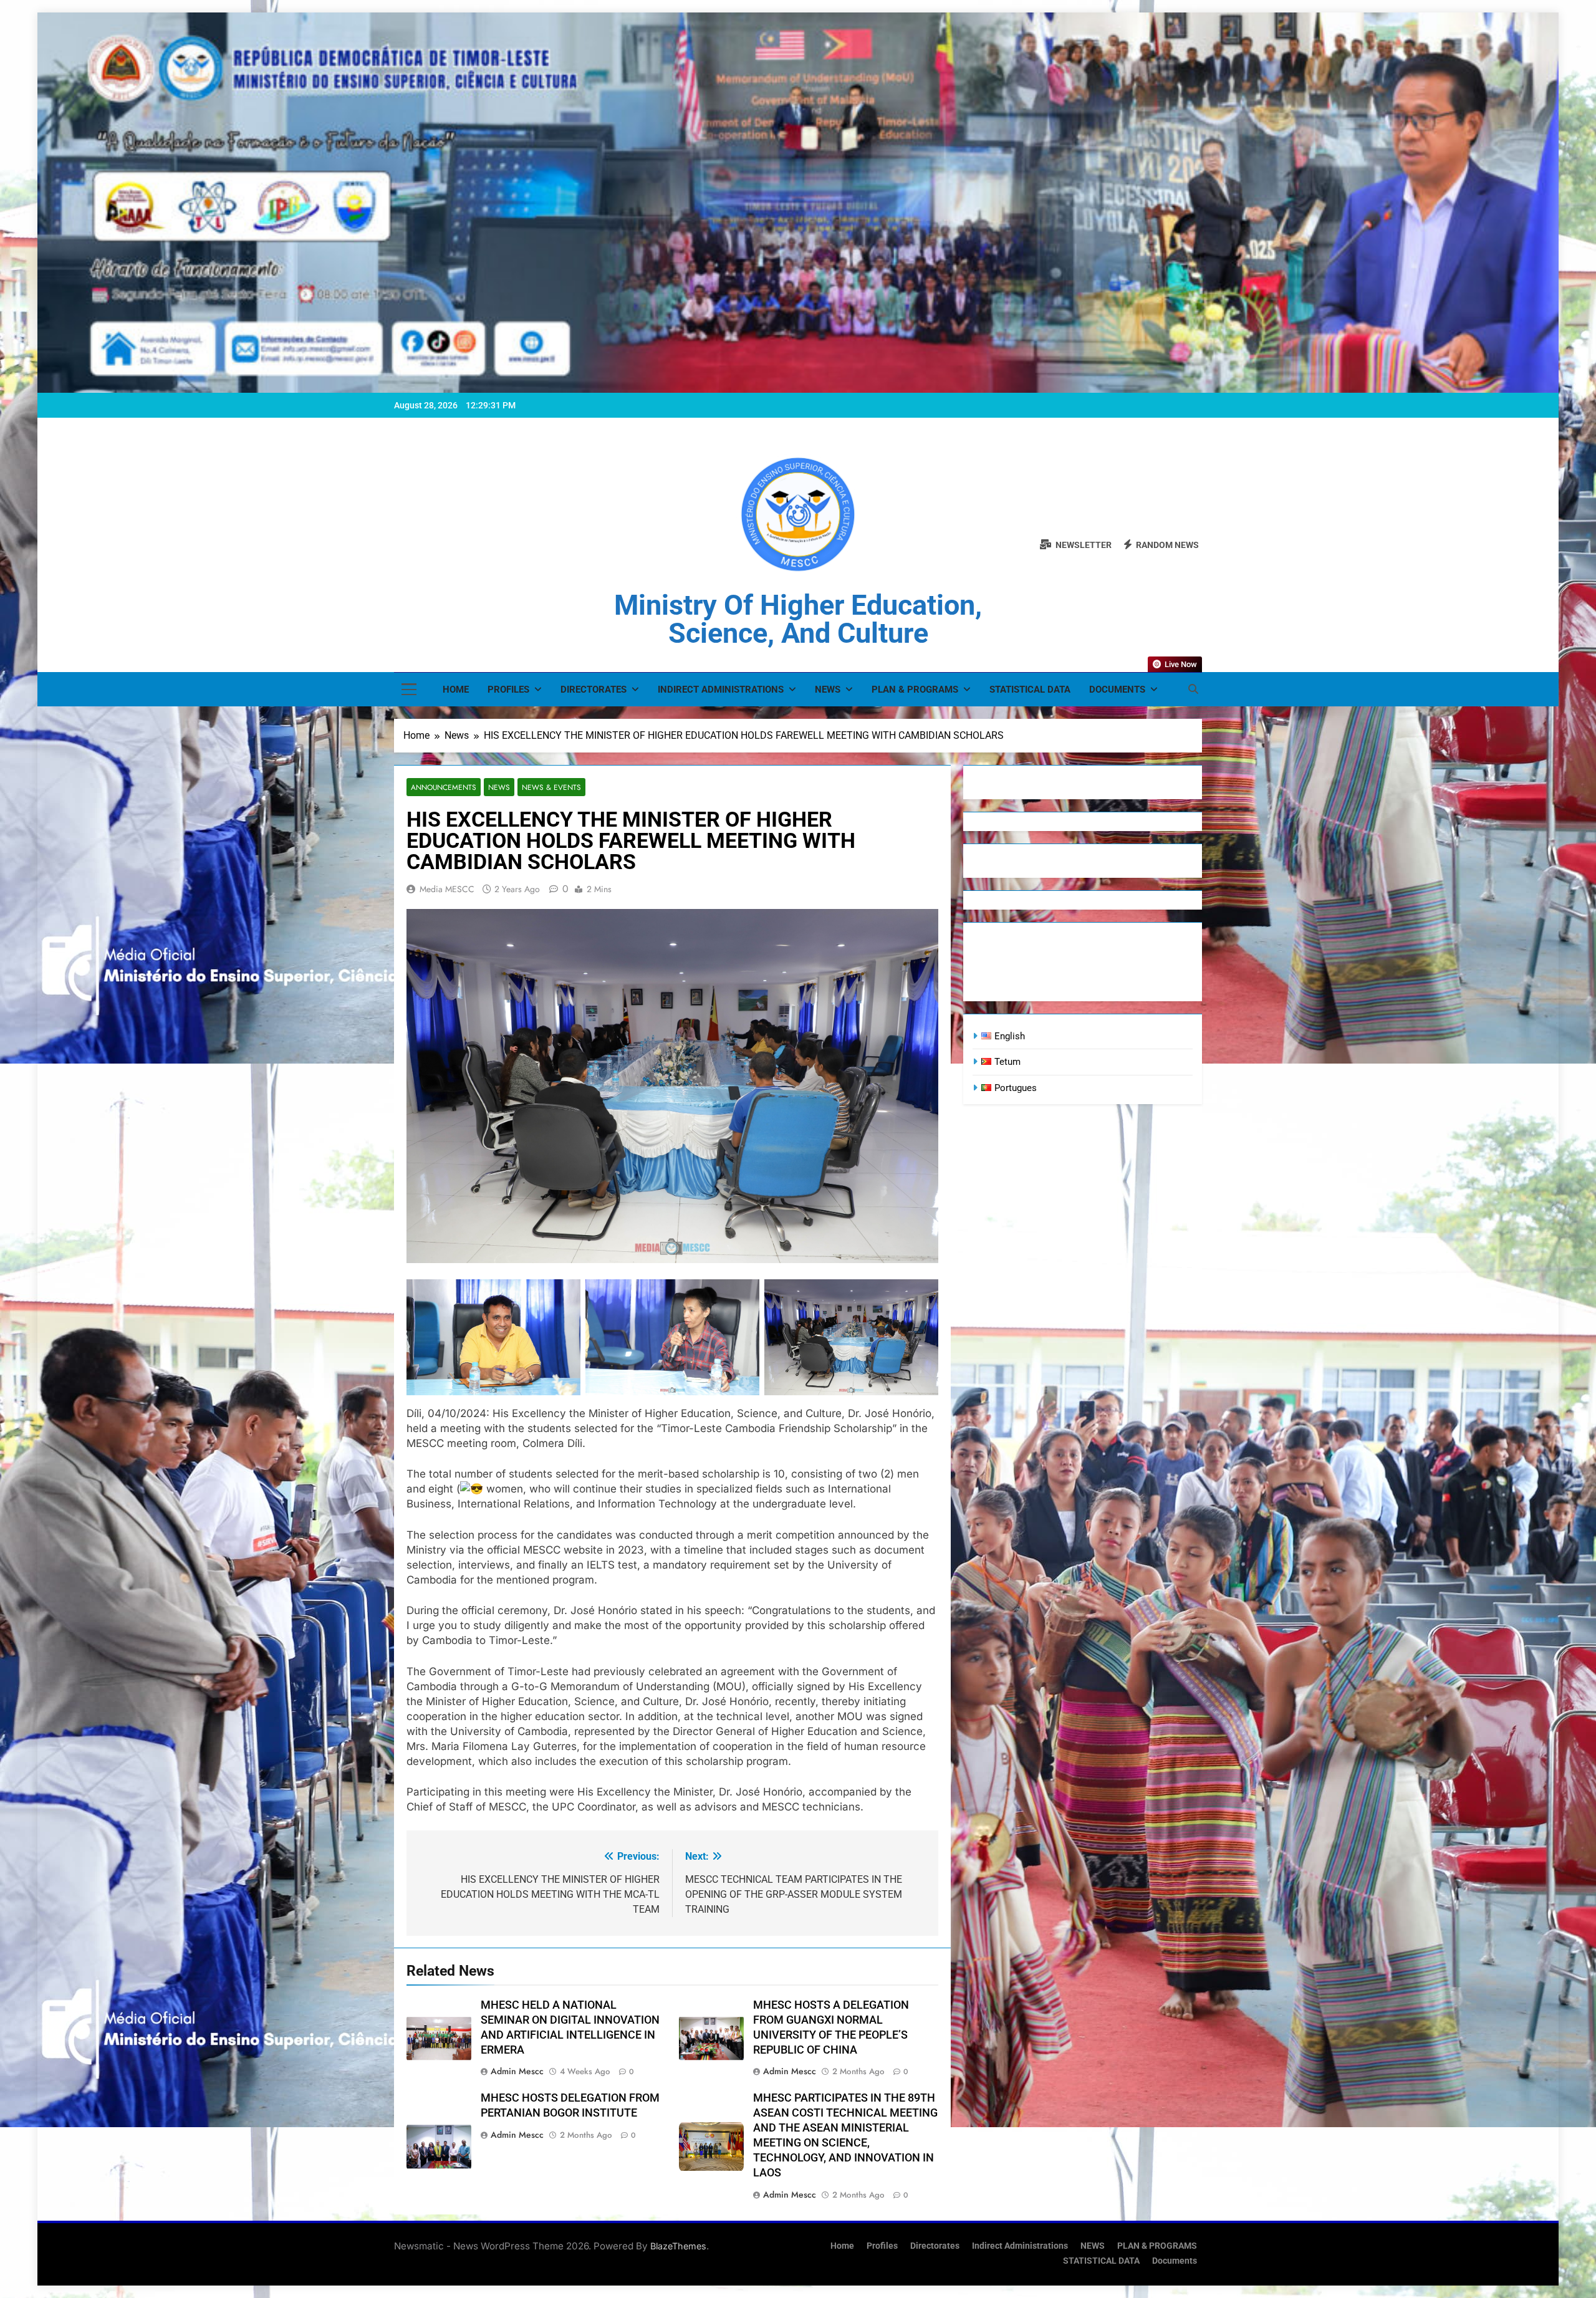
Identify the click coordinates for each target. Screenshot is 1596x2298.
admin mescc (517, 2071)
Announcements (444, 787)
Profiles (508, 690)
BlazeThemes (678, 2246)
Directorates (594, 690)
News (499, 787)
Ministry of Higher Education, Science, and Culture (798, 619)
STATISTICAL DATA (1030, 690)
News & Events (551, 787)
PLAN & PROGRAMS (915, 690)
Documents (1117, 690)
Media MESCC (447, 889)
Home (456, 690)
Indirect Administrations (721, 690)
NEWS (828, 690)
